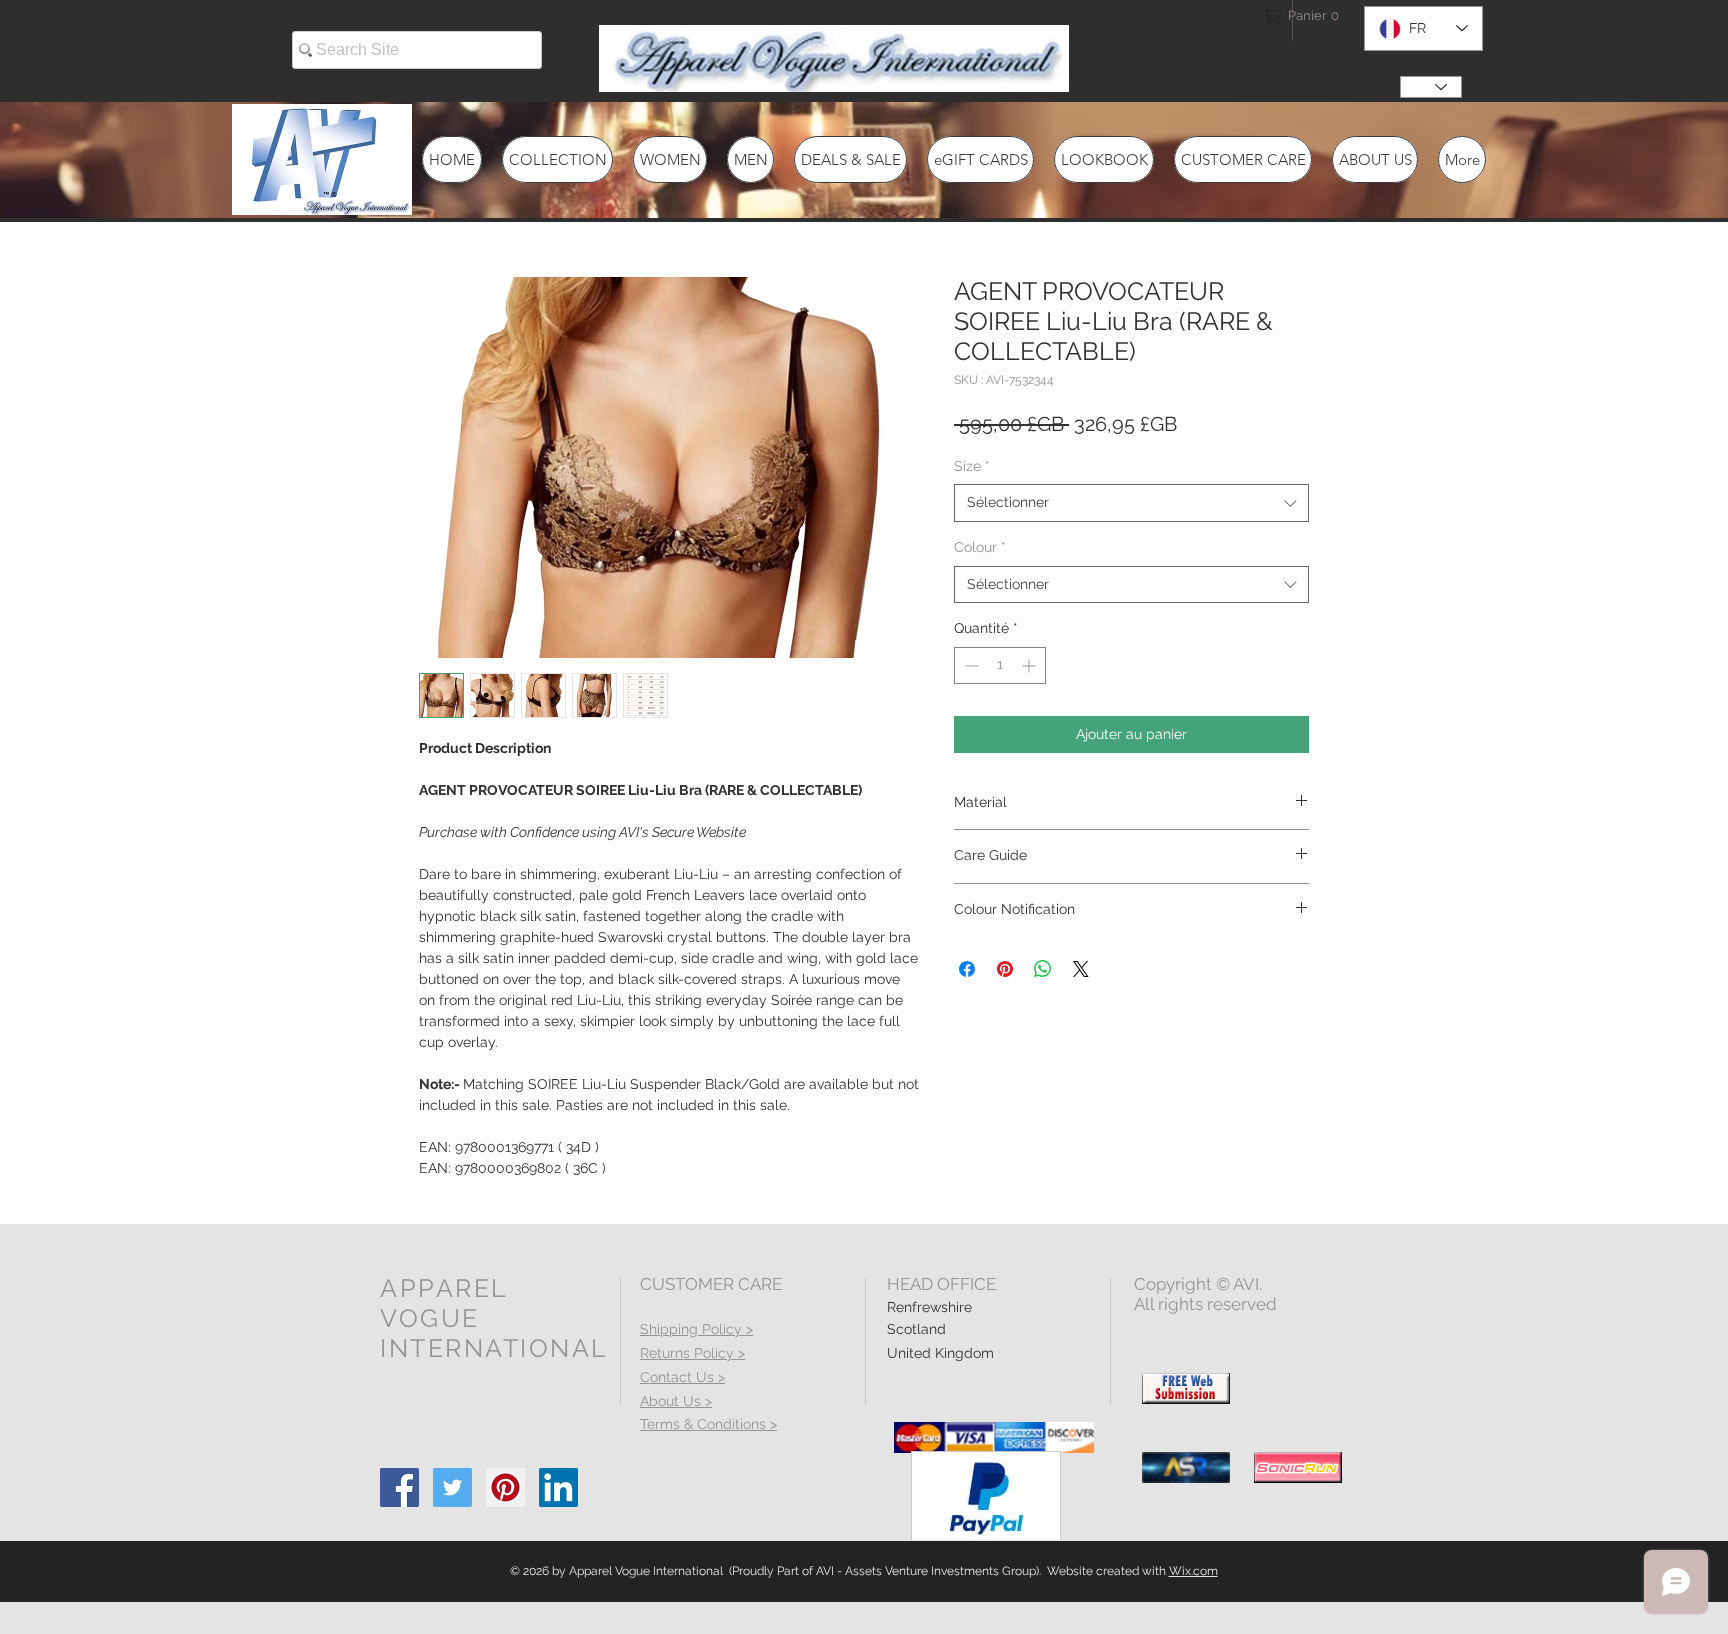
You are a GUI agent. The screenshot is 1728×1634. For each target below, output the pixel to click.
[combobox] (1131, 503)
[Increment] (1030, 665)
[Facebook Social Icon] (399, 1487)
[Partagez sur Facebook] (967, 969)
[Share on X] (1081, 969)
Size (972, 466)
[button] (1298, 15)
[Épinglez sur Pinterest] (1005, 969)
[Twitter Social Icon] (452, 1487)
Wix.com (1193, 1571)
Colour (980, 547)
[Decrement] (969, 665)
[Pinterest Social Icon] (505, 1487)
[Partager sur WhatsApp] (1043, 969)
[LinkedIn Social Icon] (558, 1487)
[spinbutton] (1000, 665)
